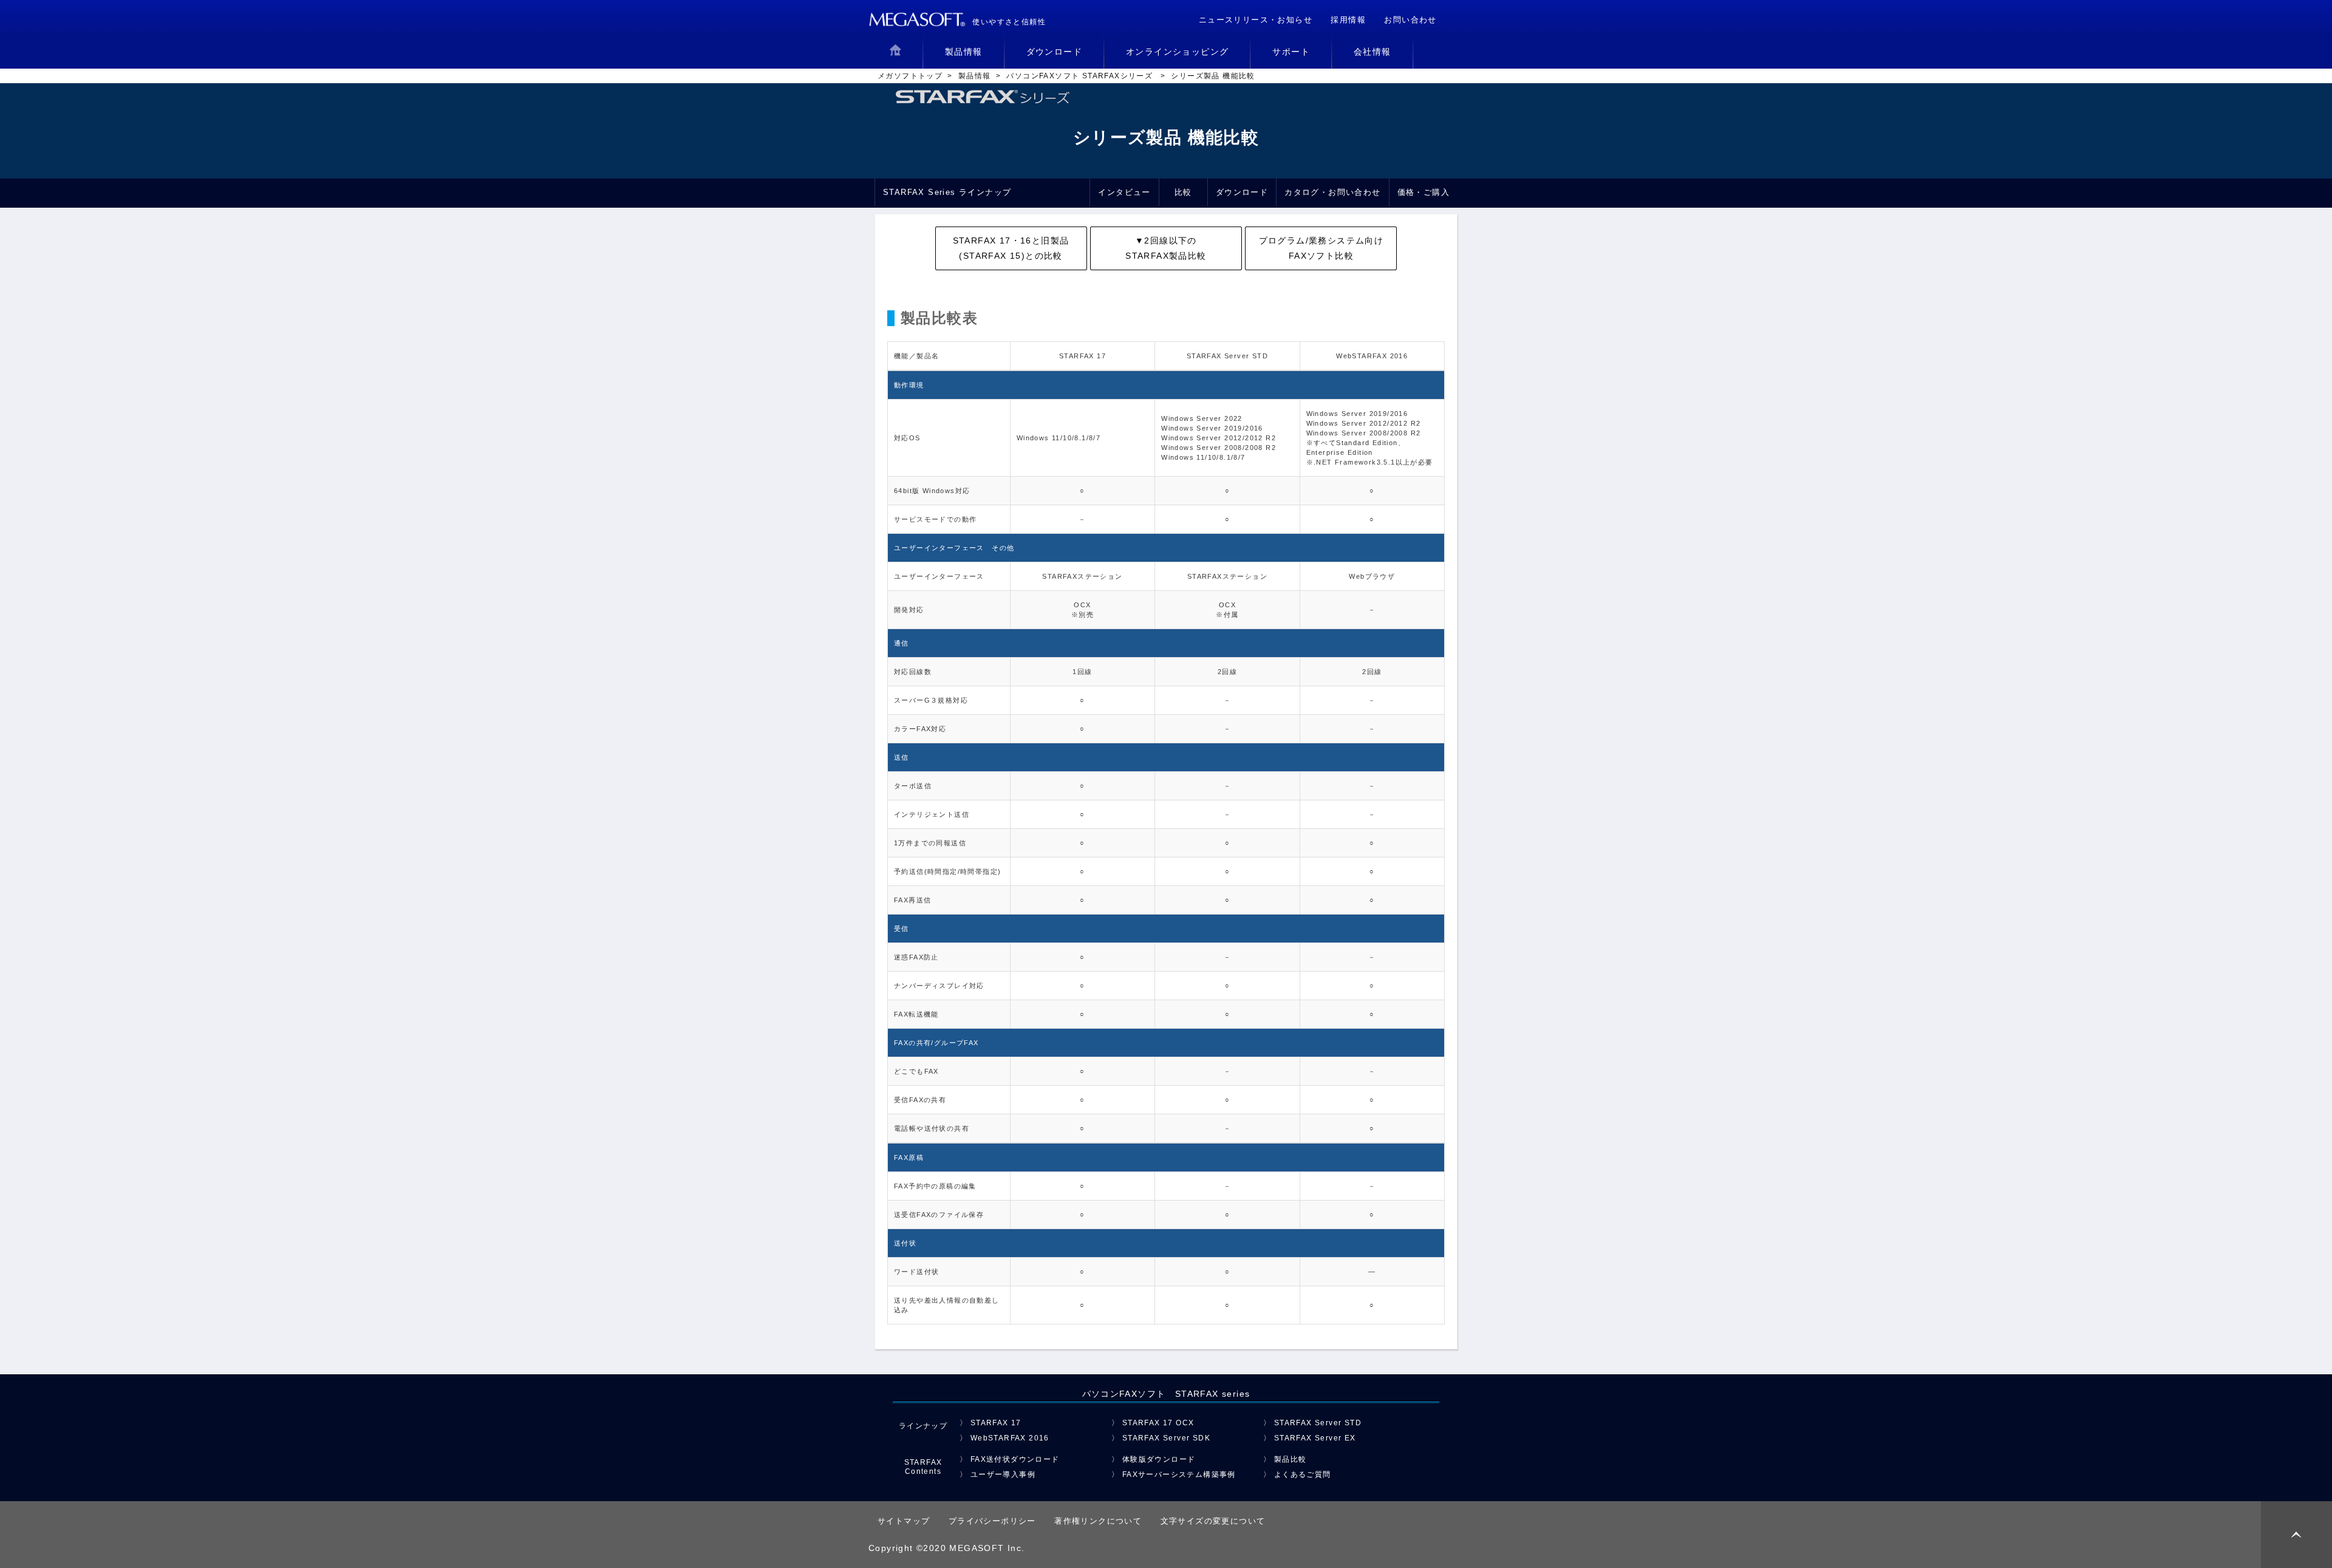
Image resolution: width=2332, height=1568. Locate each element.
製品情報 (975, 76)
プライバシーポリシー (992, 1521)
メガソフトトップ (910, 76)
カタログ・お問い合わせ (1332, 192)
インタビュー (1124, 192)
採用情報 (1348, 20)
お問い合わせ (1410, 20)
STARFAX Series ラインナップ (947, 192)
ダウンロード (1242, 192)
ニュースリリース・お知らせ (1256, 20)
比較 (1183, 192)
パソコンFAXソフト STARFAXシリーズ (1081, 76)
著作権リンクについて (1098, 1521)
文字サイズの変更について (1213, 1521)
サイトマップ (904, 1521)
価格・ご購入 (1423, 192)
